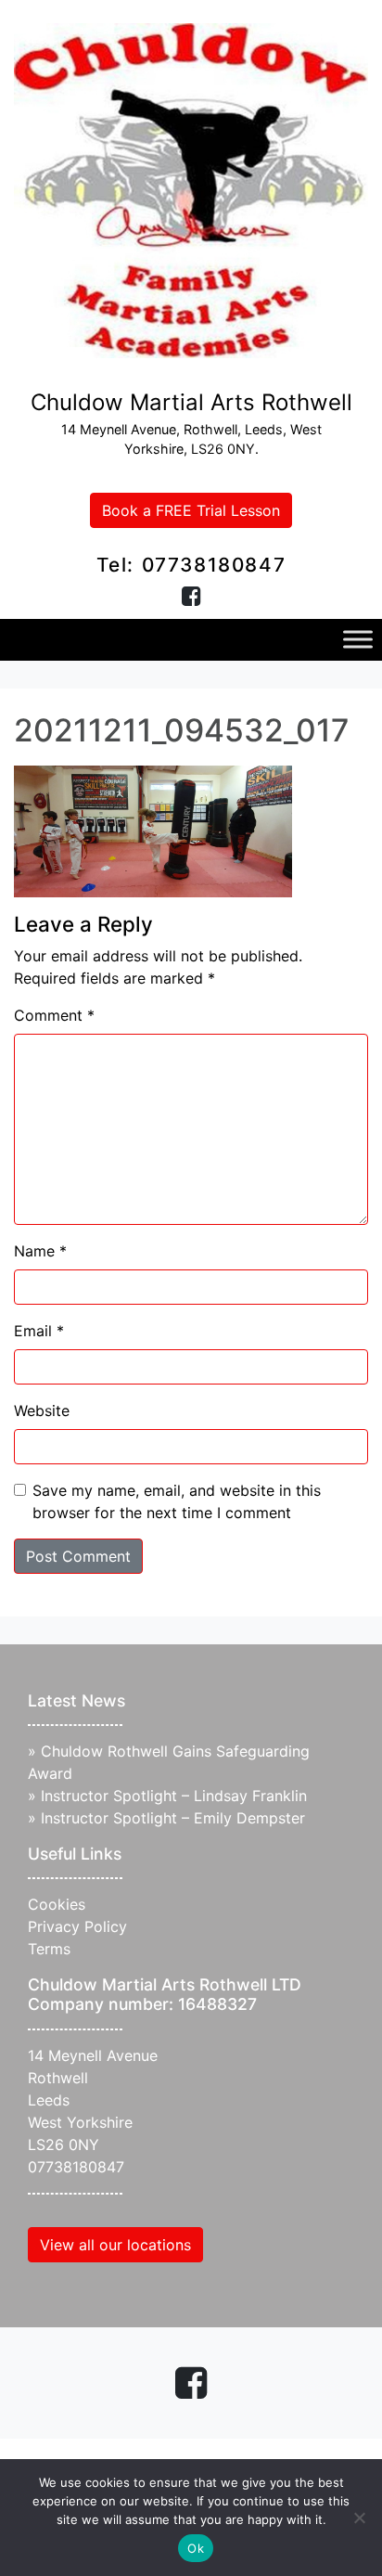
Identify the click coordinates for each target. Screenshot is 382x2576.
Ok (196, 2548)
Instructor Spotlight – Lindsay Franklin (174, 1796)
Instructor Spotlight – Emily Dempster (173, 1818)
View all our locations (115, 2245)
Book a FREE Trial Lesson (191, 510)
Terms (49, 1949)
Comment (54, 1015)
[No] (359, 2518)
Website (42, 1410)
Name (40, 1251)
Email (39, 1331)
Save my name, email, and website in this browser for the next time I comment (177, 1501)
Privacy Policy (77, 1926)
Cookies (57, 1904)
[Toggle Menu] (358, 640)
